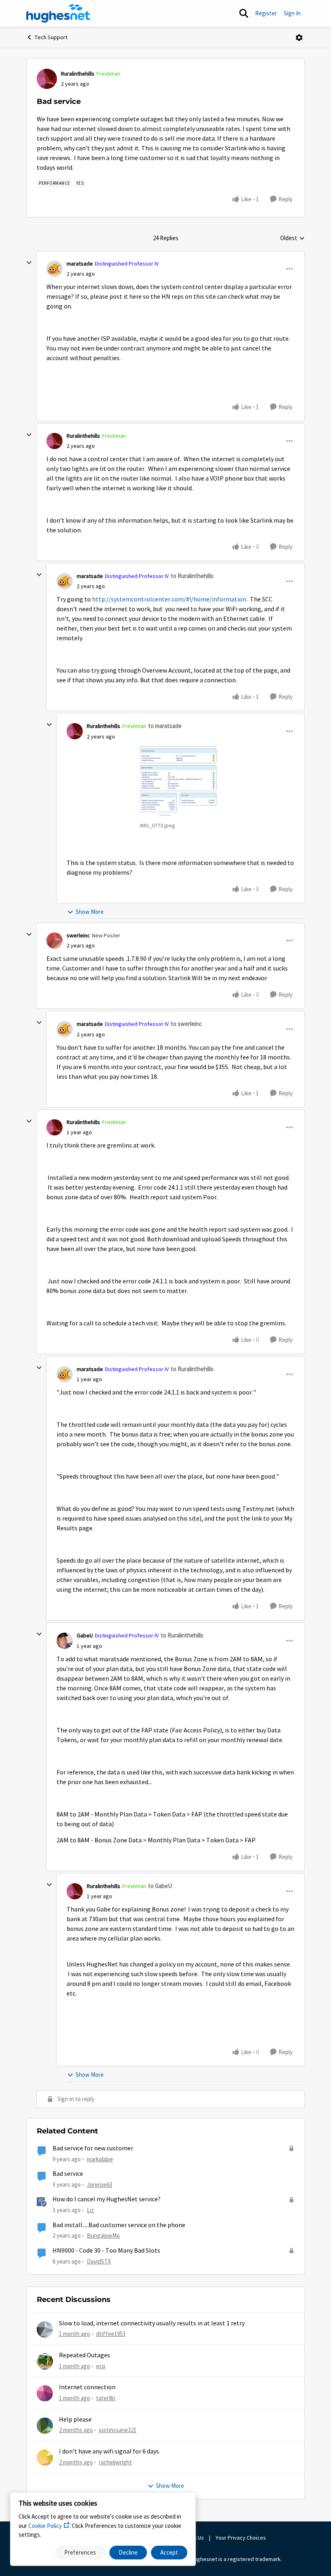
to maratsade (165, 726)
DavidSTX (99, 2261)
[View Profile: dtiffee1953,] (45, 2329)
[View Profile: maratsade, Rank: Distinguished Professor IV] (54, 269)
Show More (90, 912)
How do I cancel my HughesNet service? (107, 2199)
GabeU (85, 1635)
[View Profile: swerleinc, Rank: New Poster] (54, 941)
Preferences (80, 2552)
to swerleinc (186, 1024)
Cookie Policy (45, 2526)
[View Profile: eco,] (45, 2361)
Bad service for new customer (93, 2148)
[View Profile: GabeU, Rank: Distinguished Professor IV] (65, 1641)
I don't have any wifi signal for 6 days (109, 2452)
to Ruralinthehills (192, 576)
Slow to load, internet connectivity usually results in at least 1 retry (152, 2323)
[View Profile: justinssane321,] (45, 2426)
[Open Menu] (299, 38)
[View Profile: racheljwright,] (45, 2458)
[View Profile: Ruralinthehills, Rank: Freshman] (47, 79)
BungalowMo (103, 2235)
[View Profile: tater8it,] (45, 2393)
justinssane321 (118, 2430)
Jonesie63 (100, 2185)
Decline (128, 2552)
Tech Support (51, 37)
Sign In (292, 13)
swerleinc (78, 935)
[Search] (244, 13)
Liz (90, 2210)
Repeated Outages (85, 2355)
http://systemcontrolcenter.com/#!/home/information (169, 599)
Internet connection (87, 2387)
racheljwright (115, 2462)
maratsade (80, 264)
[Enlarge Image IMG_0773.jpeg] (180, 781)
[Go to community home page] (59, 13)
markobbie (100, 2159)
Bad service (68, 2174)
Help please (75, 2420)
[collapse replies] (29, 263)
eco (101, 2366)
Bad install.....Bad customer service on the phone (119, 2225)
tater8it (106, 2398)
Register (266, 13)
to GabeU (160, 1886)
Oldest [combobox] (292, 238)
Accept (169, 2552)
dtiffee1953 (111, 2334)
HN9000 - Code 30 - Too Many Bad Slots (106, 2251)
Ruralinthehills (78, 74)
